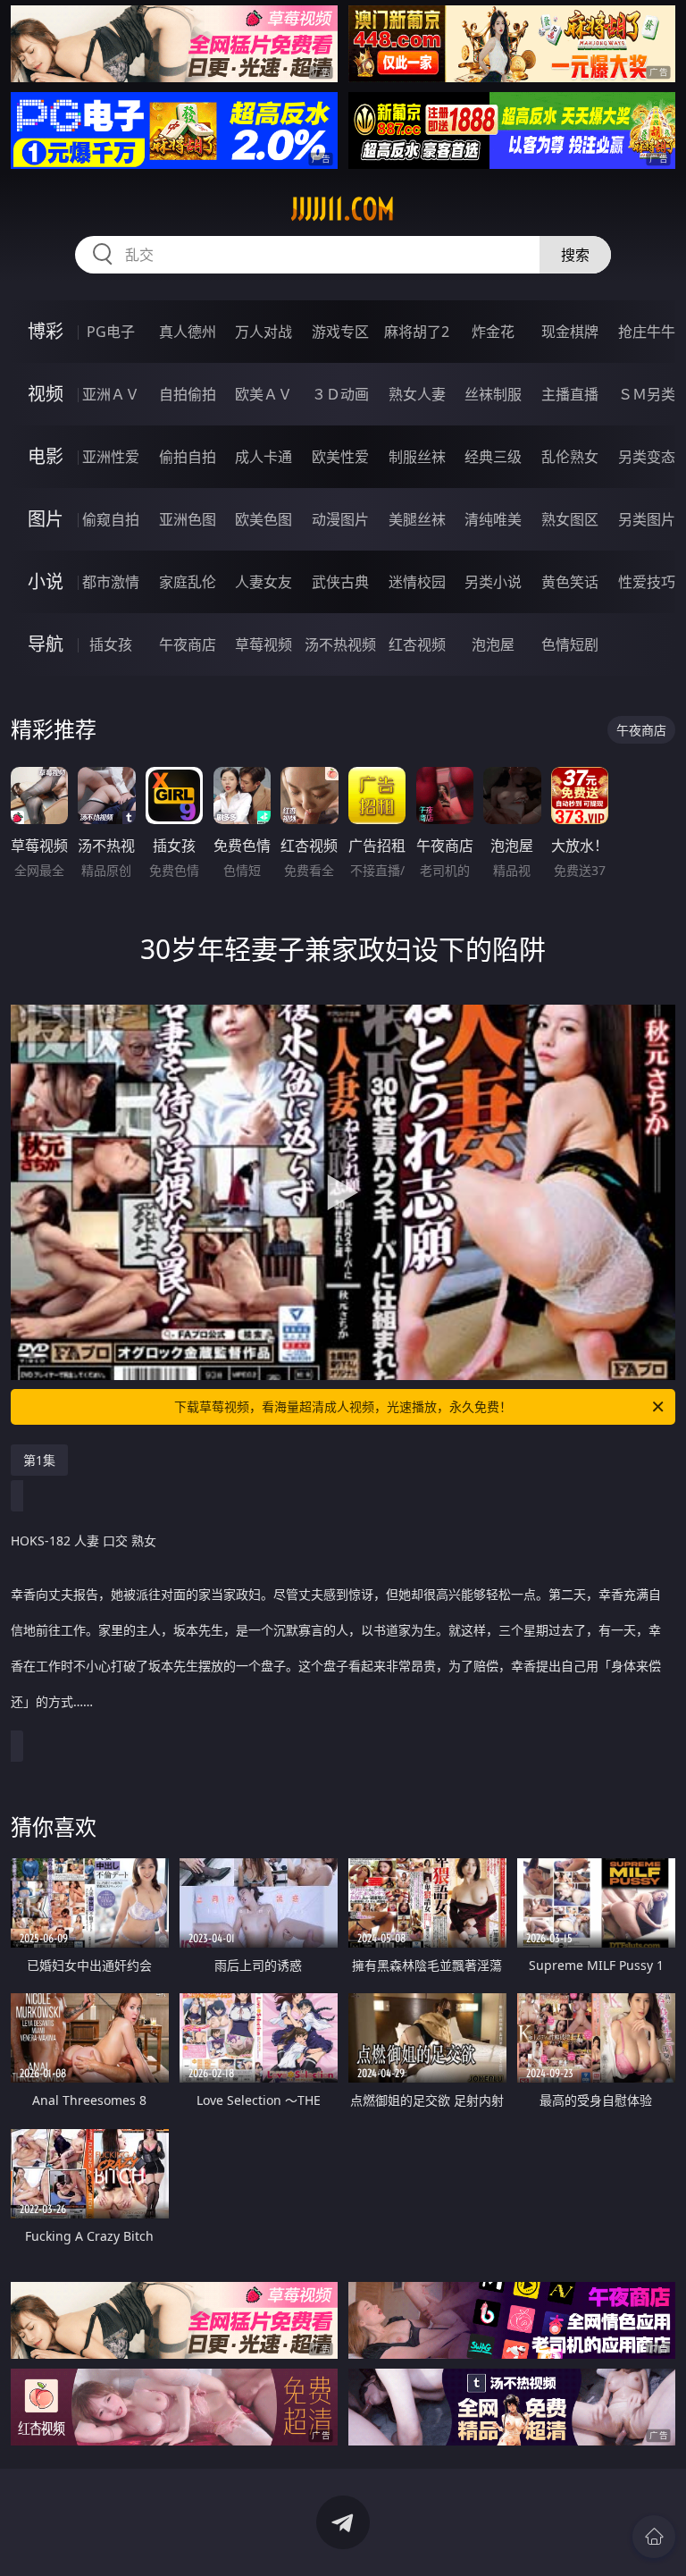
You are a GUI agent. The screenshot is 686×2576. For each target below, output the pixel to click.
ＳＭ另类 (647, 394)
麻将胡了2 (417, 332)
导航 (46, 644)
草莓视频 (264, 644)
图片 (46, 519)
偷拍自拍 (188, 457)
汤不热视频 (340, 644)
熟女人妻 (417, 394)
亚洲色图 (188, 519)
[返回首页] (654, 2537)
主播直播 (570, 394)
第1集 (39, 1460)
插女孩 (111, 644)
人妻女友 (264, 582)
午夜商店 (188, 644)
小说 (46, 581)
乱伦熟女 (570, 457)
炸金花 (493, 332)
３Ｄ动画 (340, 394)
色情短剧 (570, 644)
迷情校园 (417, 582)
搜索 (575, 255)
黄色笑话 (570, 582)
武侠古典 (340, 582)
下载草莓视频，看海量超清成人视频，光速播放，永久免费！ (343, 1406)
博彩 (46, 331)
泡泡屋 (493, 644)
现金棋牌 (570, 332)
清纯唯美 (493, 519)
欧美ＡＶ (264, 394)
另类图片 (647, 519)
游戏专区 (340, 332)
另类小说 (493, 582)
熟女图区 (570, 519)
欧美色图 (264, 519)
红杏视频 (417, 644)
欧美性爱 (340, 457)
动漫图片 (340, 519)
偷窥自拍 (111, 519)
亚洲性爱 (111, 457)
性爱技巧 (647, 582)
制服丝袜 (417, 457)
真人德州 (188, 332)
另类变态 (647, 457)
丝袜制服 (493, 394)
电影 (46, 456)
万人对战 (264, 332)
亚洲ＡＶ (111, 394)
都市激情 (111, 582)
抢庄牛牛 (647, 332)
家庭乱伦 (188, 582)
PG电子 (111, 332)
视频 (46, 394)
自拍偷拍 (188, 394)
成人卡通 (264, 457)
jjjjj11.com (343, 209)
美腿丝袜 (417, 519)
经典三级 (493, 457)
